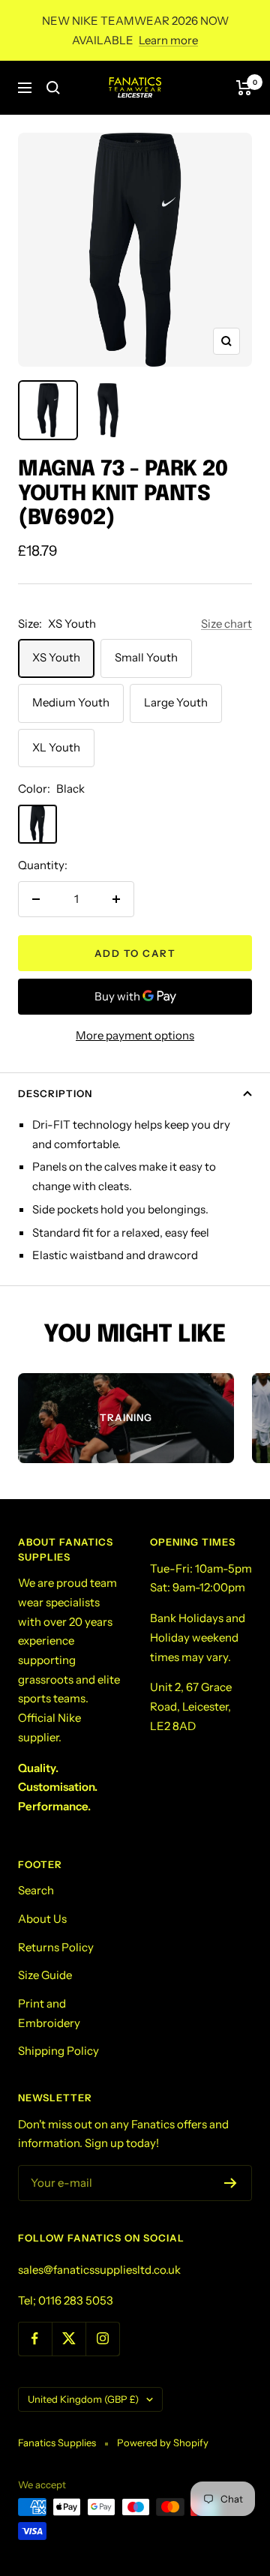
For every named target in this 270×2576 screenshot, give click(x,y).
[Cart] (244, 88)
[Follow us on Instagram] (102, 2339)
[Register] (231, 2183)
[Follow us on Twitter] (69, 2339)
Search (36, 1890)
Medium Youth (71, 702)
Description (55, 1093)
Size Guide (45, 1975)
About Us (42, 1919)
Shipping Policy (58, 2051)
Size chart (226, 624)
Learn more (168, 40)
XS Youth (56, 657)
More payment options (135, 1035)
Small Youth (146, 657)
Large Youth (176, 702)
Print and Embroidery (49, 2013)
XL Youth (56, 747)
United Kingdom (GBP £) (83, 2399)
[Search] (53, 88)
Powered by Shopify (163, 2443)
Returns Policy (56, 1947)
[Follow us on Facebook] (35, 2339)
